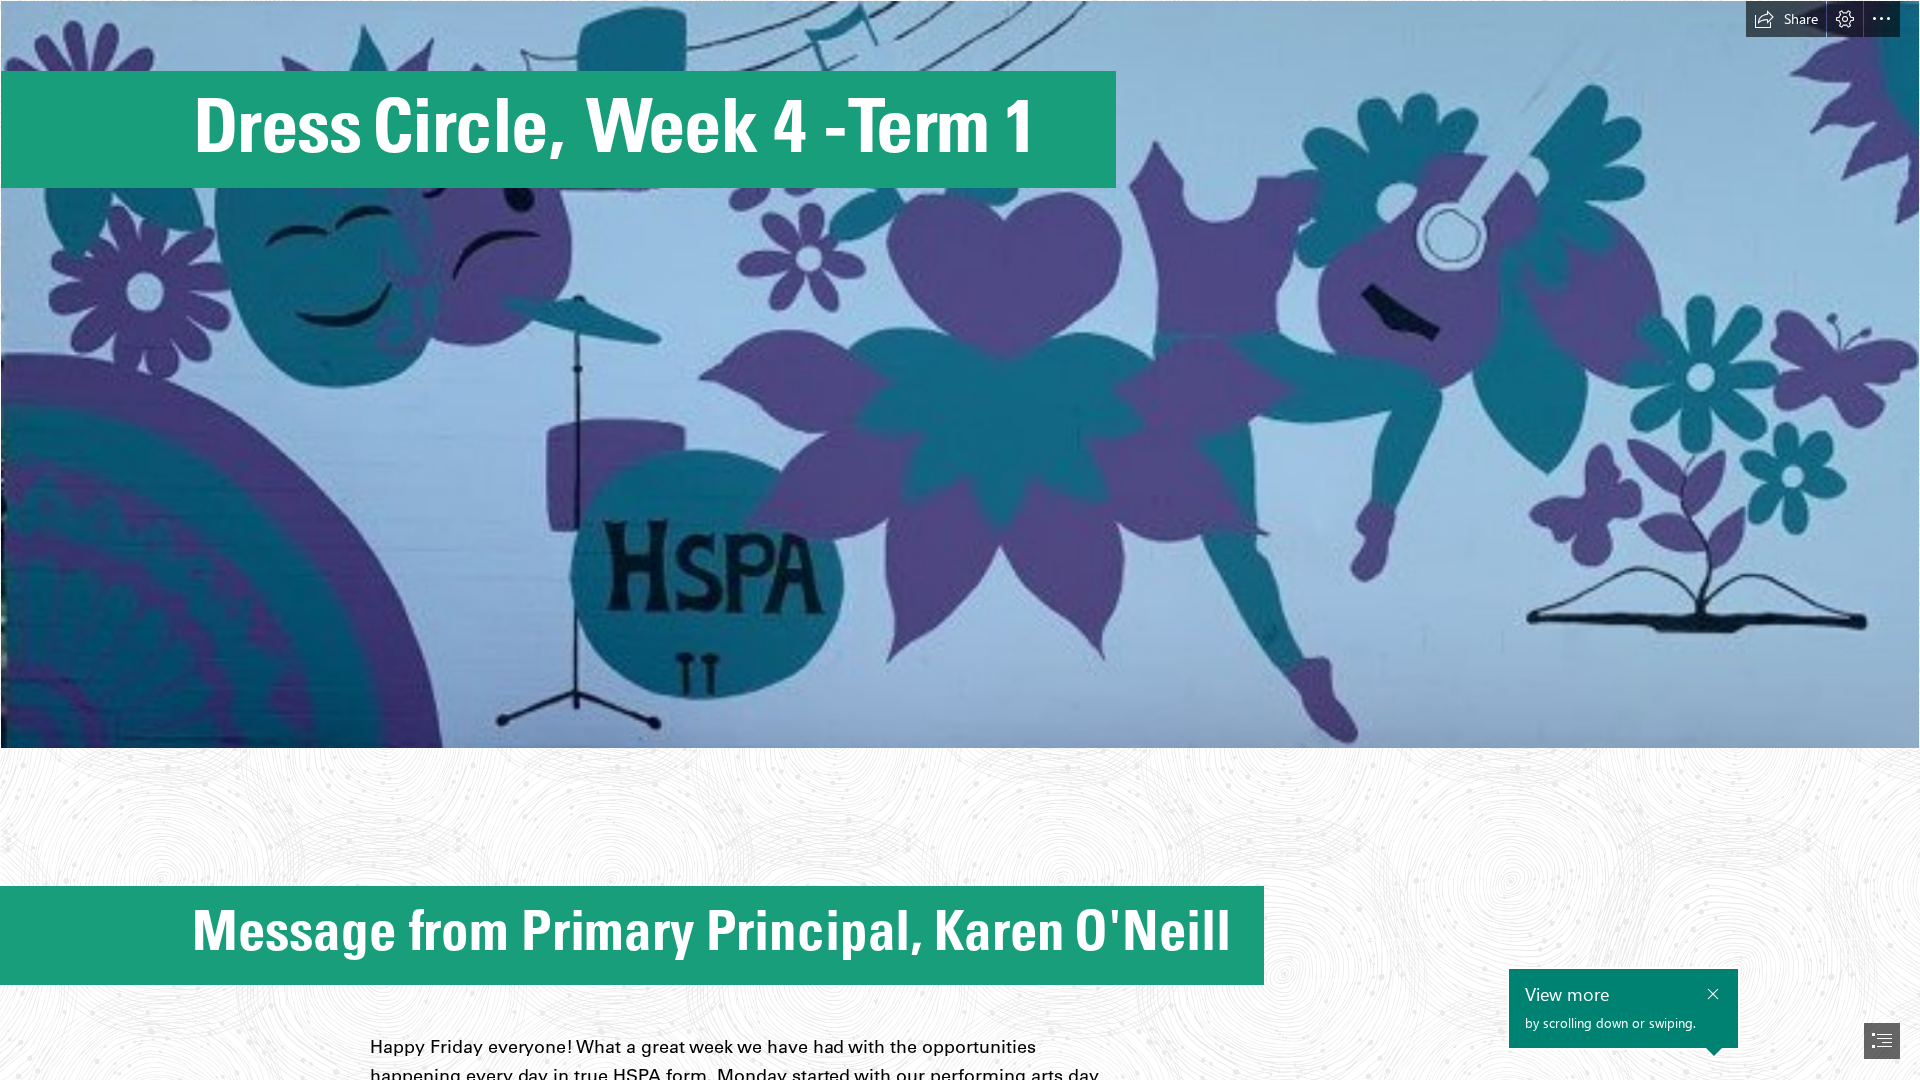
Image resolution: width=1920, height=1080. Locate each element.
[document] (960, 540)
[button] (1786, 19)
